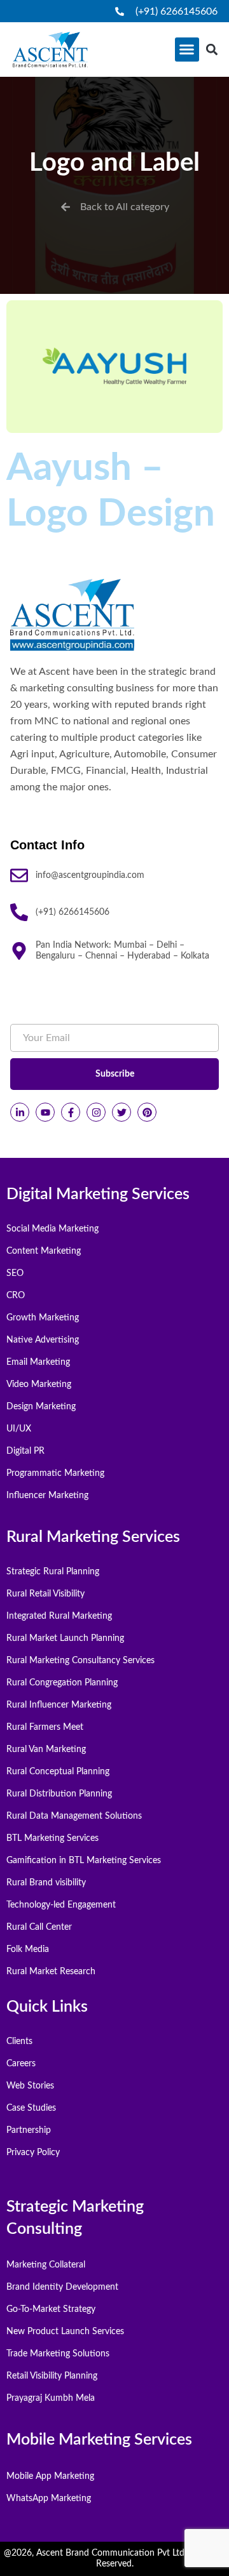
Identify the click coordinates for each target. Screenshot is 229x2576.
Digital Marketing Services (98, 1194)
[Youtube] (45, 1112)
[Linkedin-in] (20, 1112)
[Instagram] (96, 1112)
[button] (187, 50)
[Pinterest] (147, 1112)
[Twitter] (121, 1112)
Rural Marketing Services (93, 1537)
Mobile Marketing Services (99, 2440)
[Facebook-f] (71, 1112)
